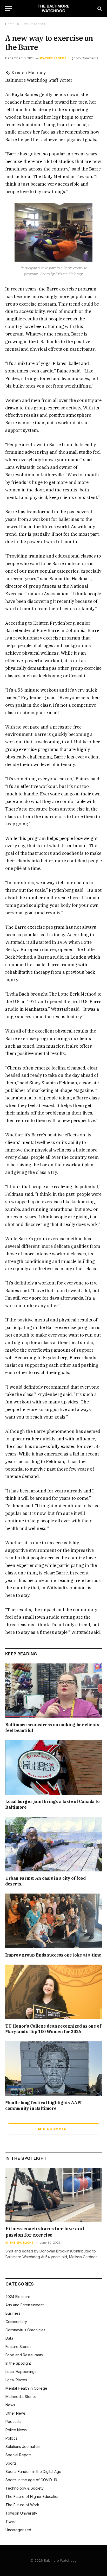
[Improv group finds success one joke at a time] (53, 1921)
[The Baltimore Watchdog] (54, 8)
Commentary (16, 2322)
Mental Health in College (26, 2388)
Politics (11, 2438)
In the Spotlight (18, 2363)
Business (13, 2313)
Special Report (18, 2455)
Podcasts (13, 2422)
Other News (16, 2413)
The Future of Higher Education (32, 2496)
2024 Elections (18, 2297)
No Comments (87, 58)
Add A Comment (53, 2129)
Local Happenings (21, 2372)
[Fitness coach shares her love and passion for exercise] (54, 2195)
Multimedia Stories (21, 2397)
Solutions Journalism (23, 2447)
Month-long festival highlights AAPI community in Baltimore (44, 2105)
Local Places (16, 2380)
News (10, 2405)
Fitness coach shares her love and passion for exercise (45, 2232)
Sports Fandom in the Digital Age (33, 2471)
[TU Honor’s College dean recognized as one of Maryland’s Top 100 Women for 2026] (53, 1992)
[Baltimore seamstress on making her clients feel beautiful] (53, 1691)
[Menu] (9, 8)
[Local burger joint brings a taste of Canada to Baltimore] (53, 1767)
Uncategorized (18, 2530)
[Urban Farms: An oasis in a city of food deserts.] (53, 1844)
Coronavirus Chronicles (25, 2330)
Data (9, 2338)
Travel (11, 2521)
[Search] (99, 8)
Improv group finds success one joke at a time (53, 1955)
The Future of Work (22, 2505)
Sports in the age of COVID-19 (31, 2480)
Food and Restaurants (24, 2355)
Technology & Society (25, 2488)
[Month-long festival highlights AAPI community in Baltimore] (53, 2069)
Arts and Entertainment (25, 2305)
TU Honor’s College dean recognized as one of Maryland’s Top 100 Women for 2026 (53, 2029)
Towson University (21, 2513)
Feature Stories (53, 58)
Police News (16, 2430)
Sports (11, 2463)
